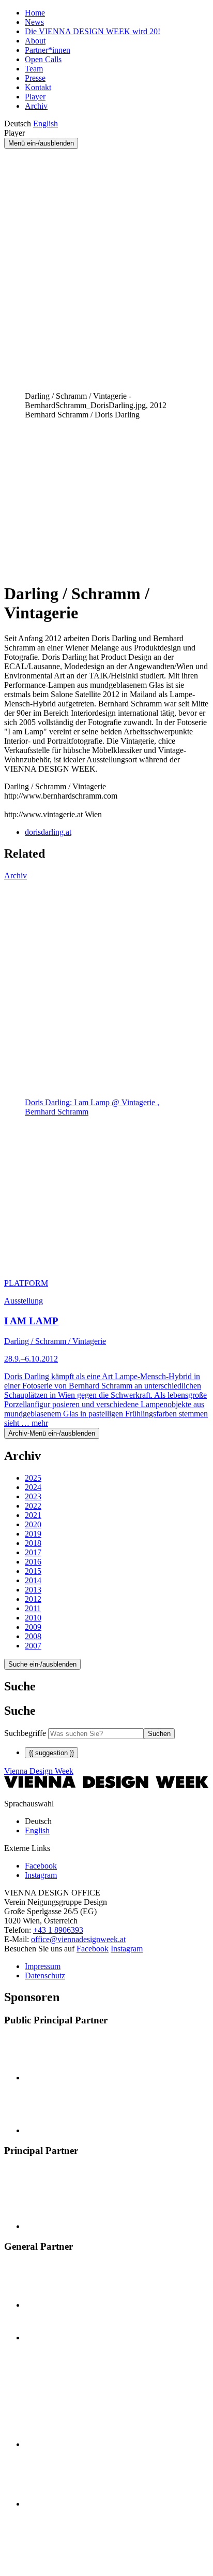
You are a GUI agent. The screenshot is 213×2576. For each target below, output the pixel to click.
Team (34, 69)
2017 (33, 1552)
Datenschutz (45, 1976)
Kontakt (38, 87)
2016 (33, 1562)
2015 (33, 1571)
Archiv (36, 106)
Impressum (43, 1966)
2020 (33, 1524)
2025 (33, 1478)
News (34, 22)
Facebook (93, 1949)
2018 (33, 1543)
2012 (33, 1599)
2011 (33, 1608)
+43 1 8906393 (58, 1930)
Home (35, 13)
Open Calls (43, 59)
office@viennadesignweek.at (78, 1939)
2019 (33, 1534)
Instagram (127, 1949)
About (35, 41)
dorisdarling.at (48, 832)
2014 (33, 1580)
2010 (33, 1618)
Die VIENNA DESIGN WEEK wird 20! (93, 31)
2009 (33, 1627)
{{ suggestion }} (51, 1753)
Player (35, 97)
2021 (33, 1515)
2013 (33, 1590)
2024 (33, 1487)
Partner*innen (48, 50)
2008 (33, 1636)
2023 (33, 1496)
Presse (35, 78)
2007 (33, 1646)
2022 (33, 1506)
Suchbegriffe (25, 1733)
